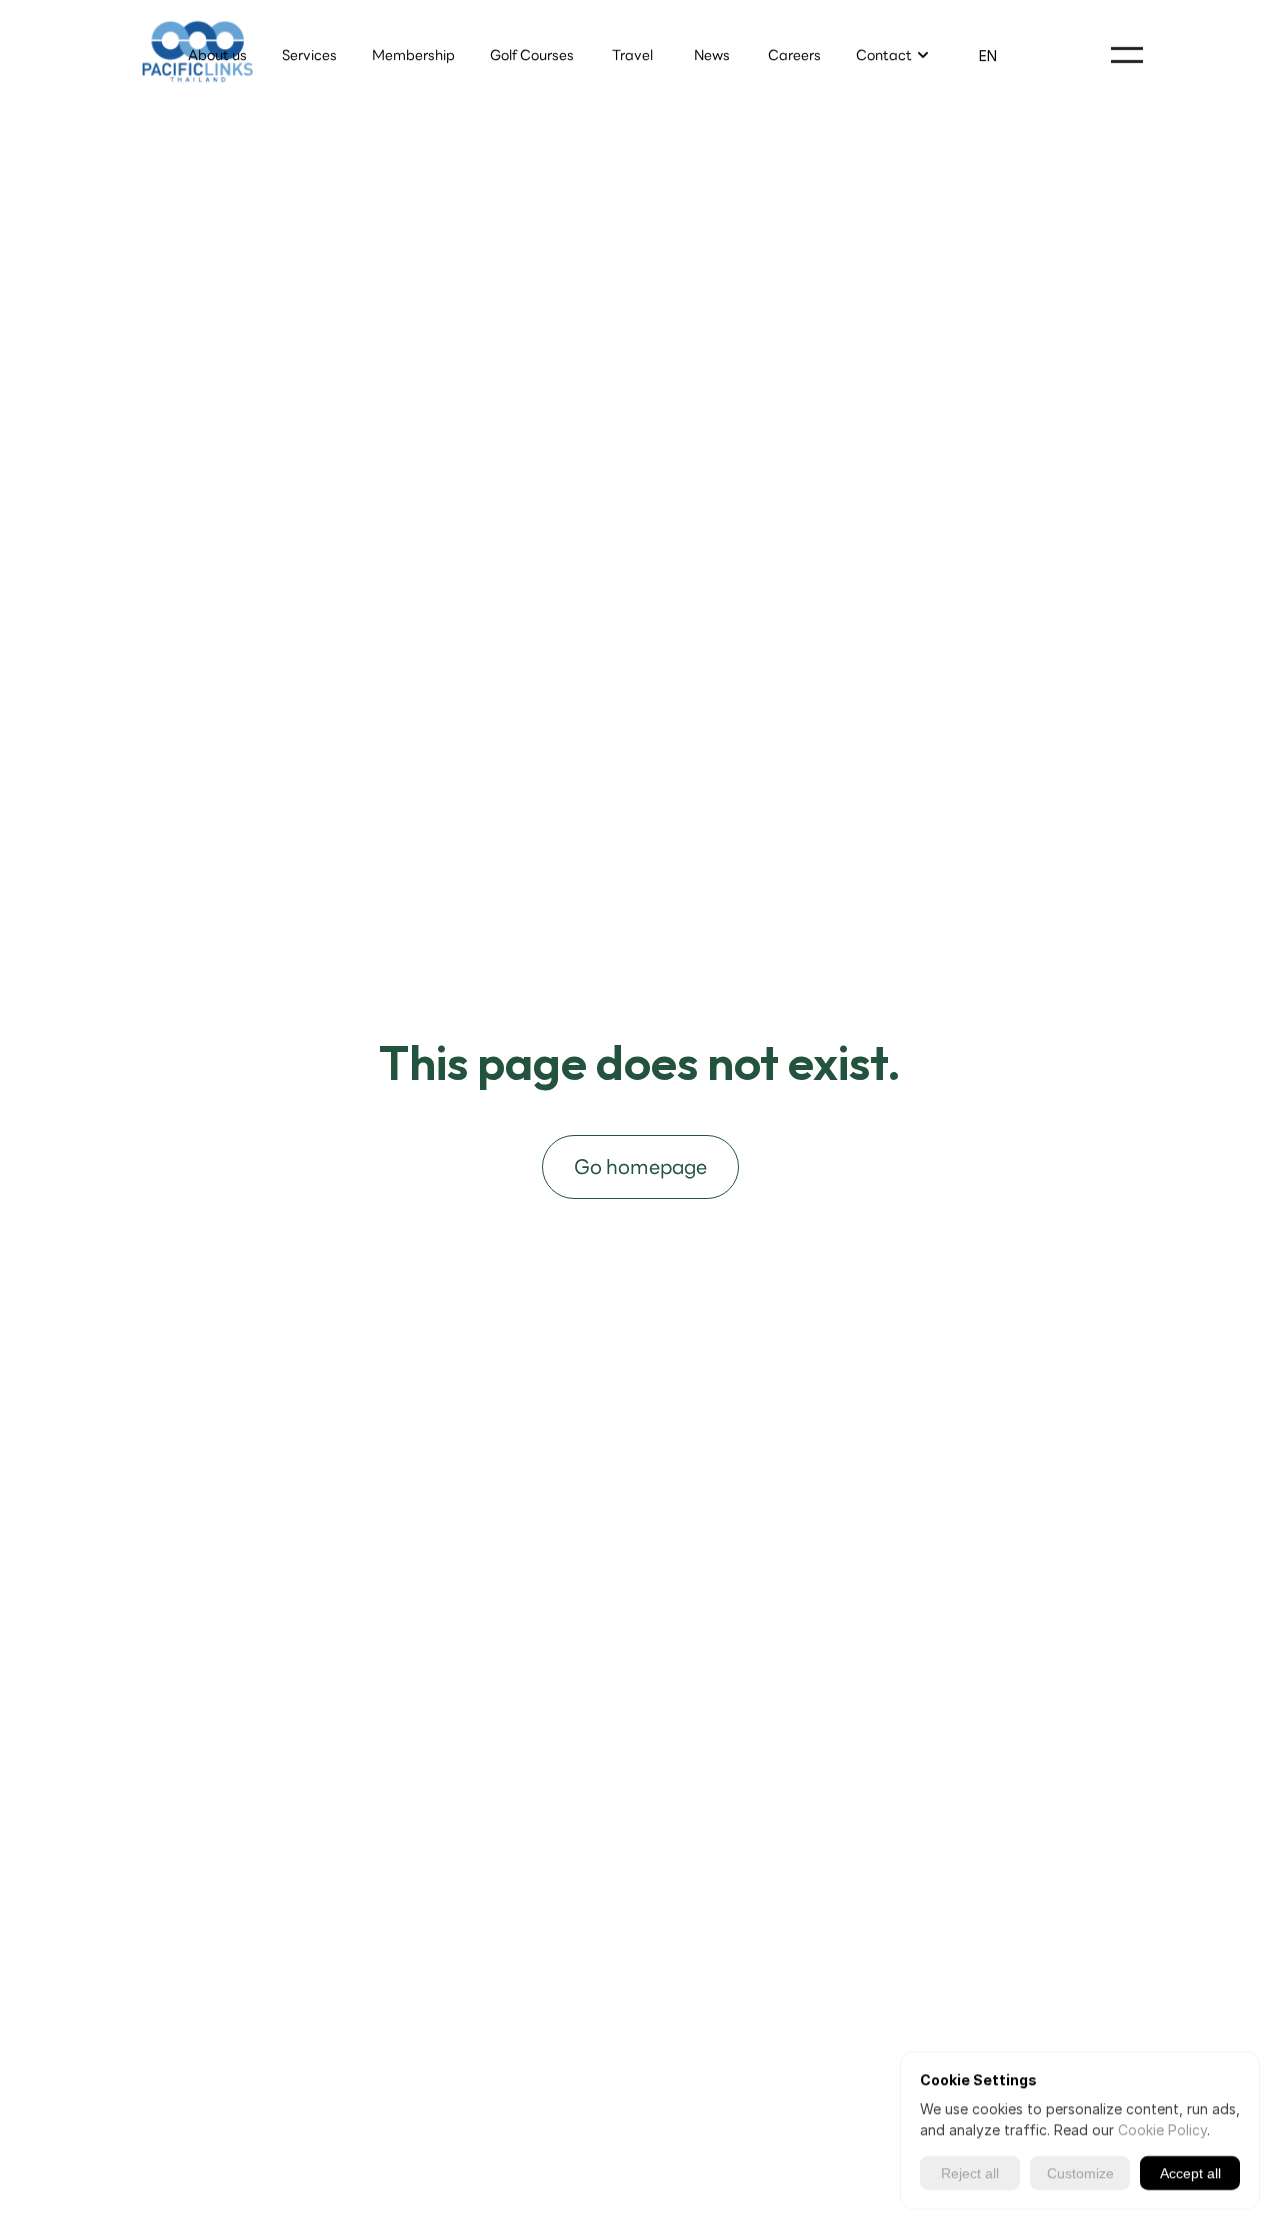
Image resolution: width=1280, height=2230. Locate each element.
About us (217, 55)
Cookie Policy (1162, 2129)
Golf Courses (532, 55)
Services (309, 55)
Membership (413, 55)
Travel (632, 55)
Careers (794, 55)
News (713, 55)
